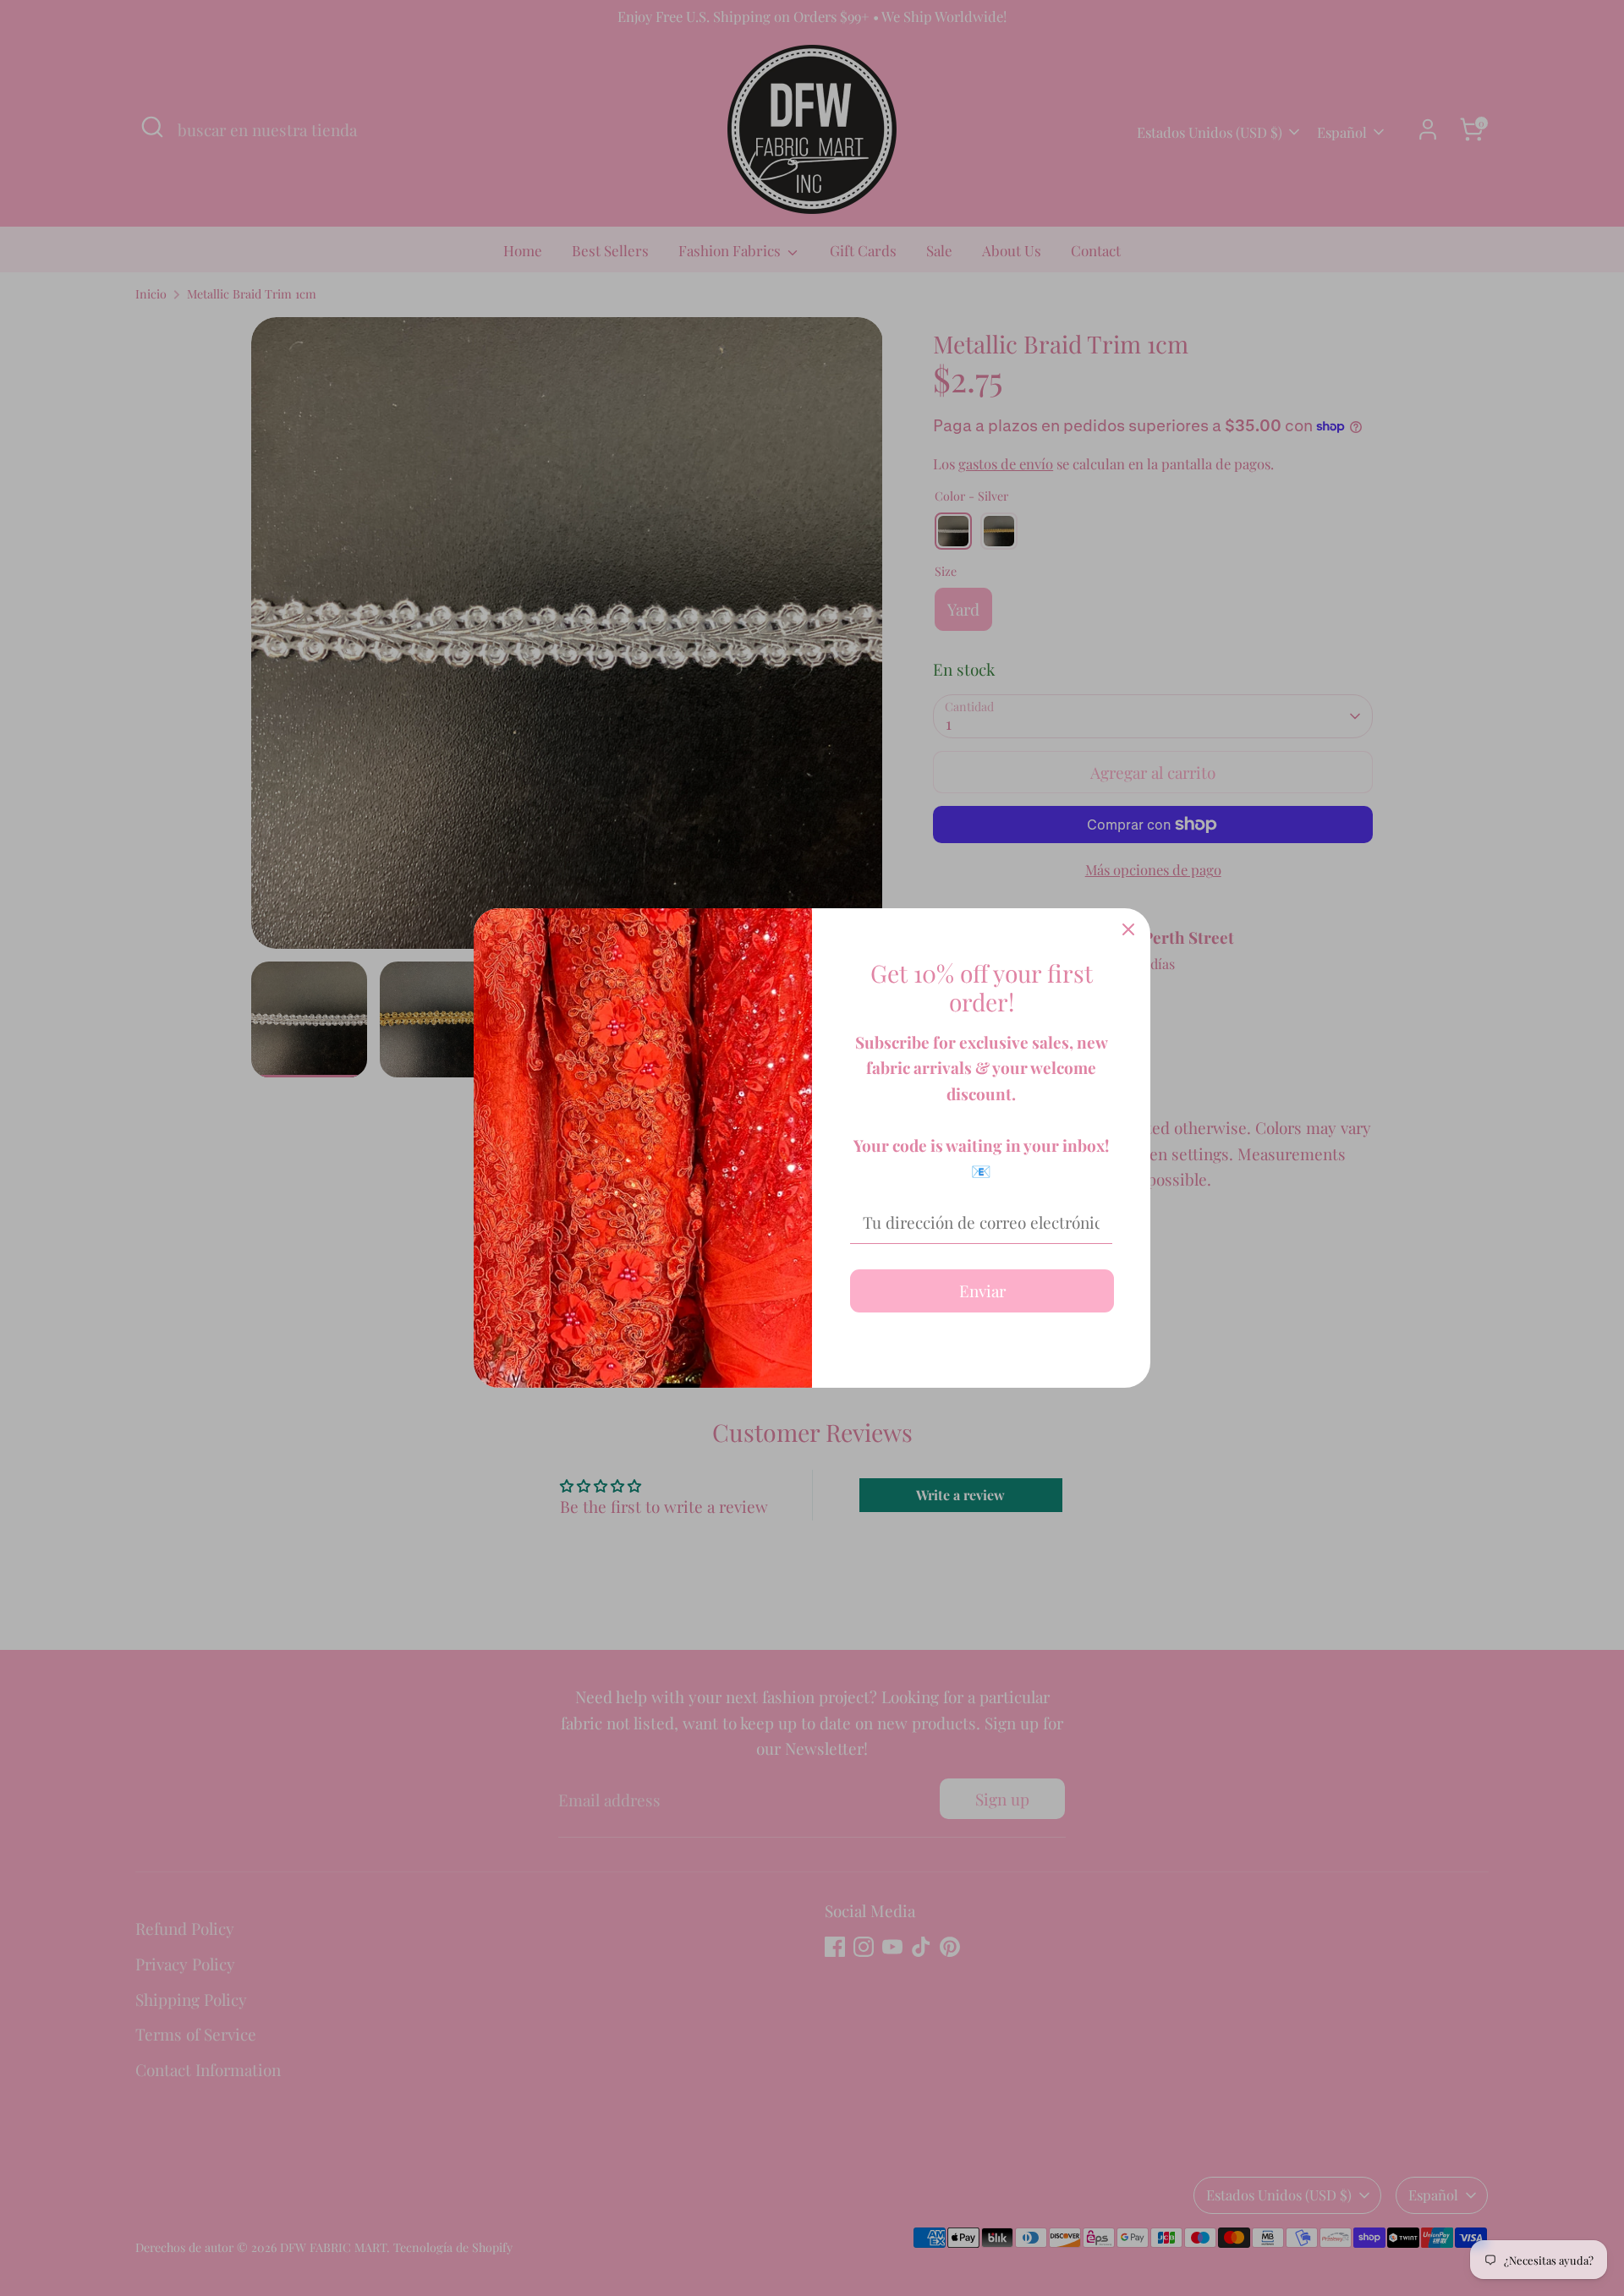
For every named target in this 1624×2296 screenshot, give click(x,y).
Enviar (982, 1290)
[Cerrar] (1128, 930)
